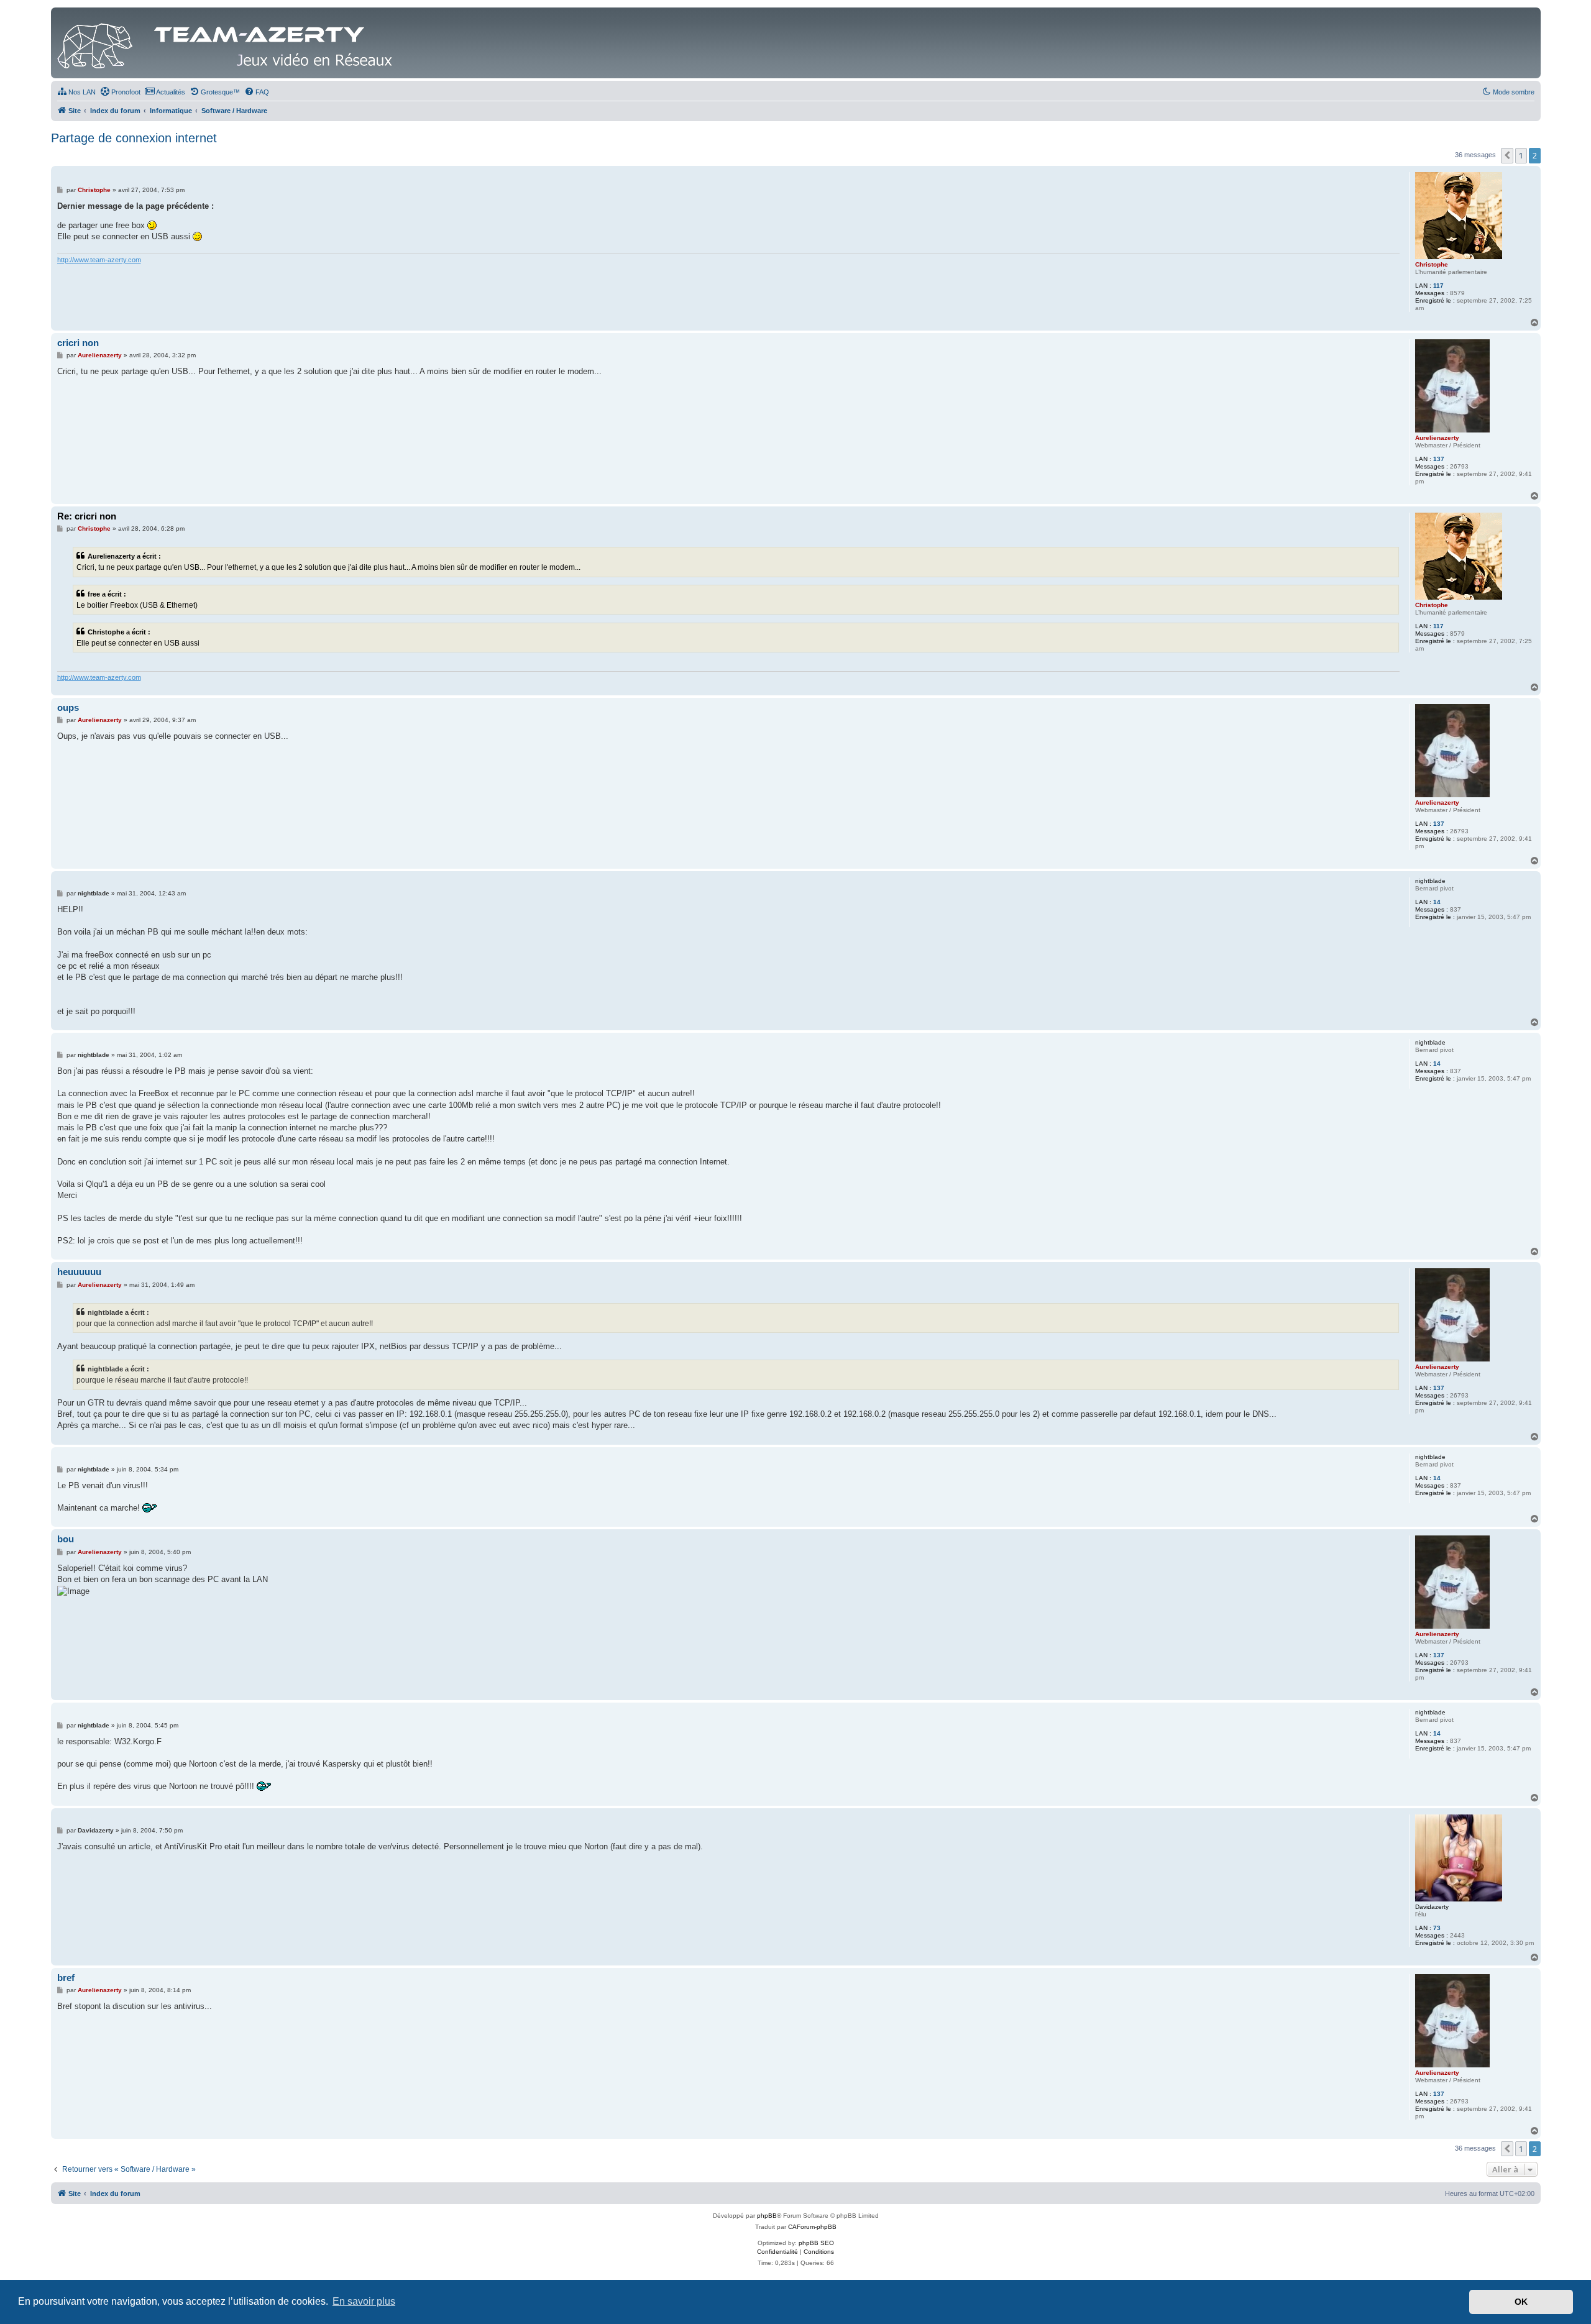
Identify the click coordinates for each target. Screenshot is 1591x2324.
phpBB (767, 2216)
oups (68, 707)
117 (1438, 286)
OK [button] (1521, 2302)
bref (66, 1978)
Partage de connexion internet (134, 138)
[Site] (228, 43)
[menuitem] (76, 92)
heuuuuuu (79, 1272)
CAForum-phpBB (812, 2227)
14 (1437, 902)
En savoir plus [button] (364, 2301)
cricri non (78, 343)
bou (66, 1539)
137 (1439, 459)
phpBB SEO (816, 2243)
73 (1437, 1928)
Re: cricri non (87, 516)
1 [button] (1521, 155)
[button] (1507, 155)
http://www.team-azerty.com (99, 260)
